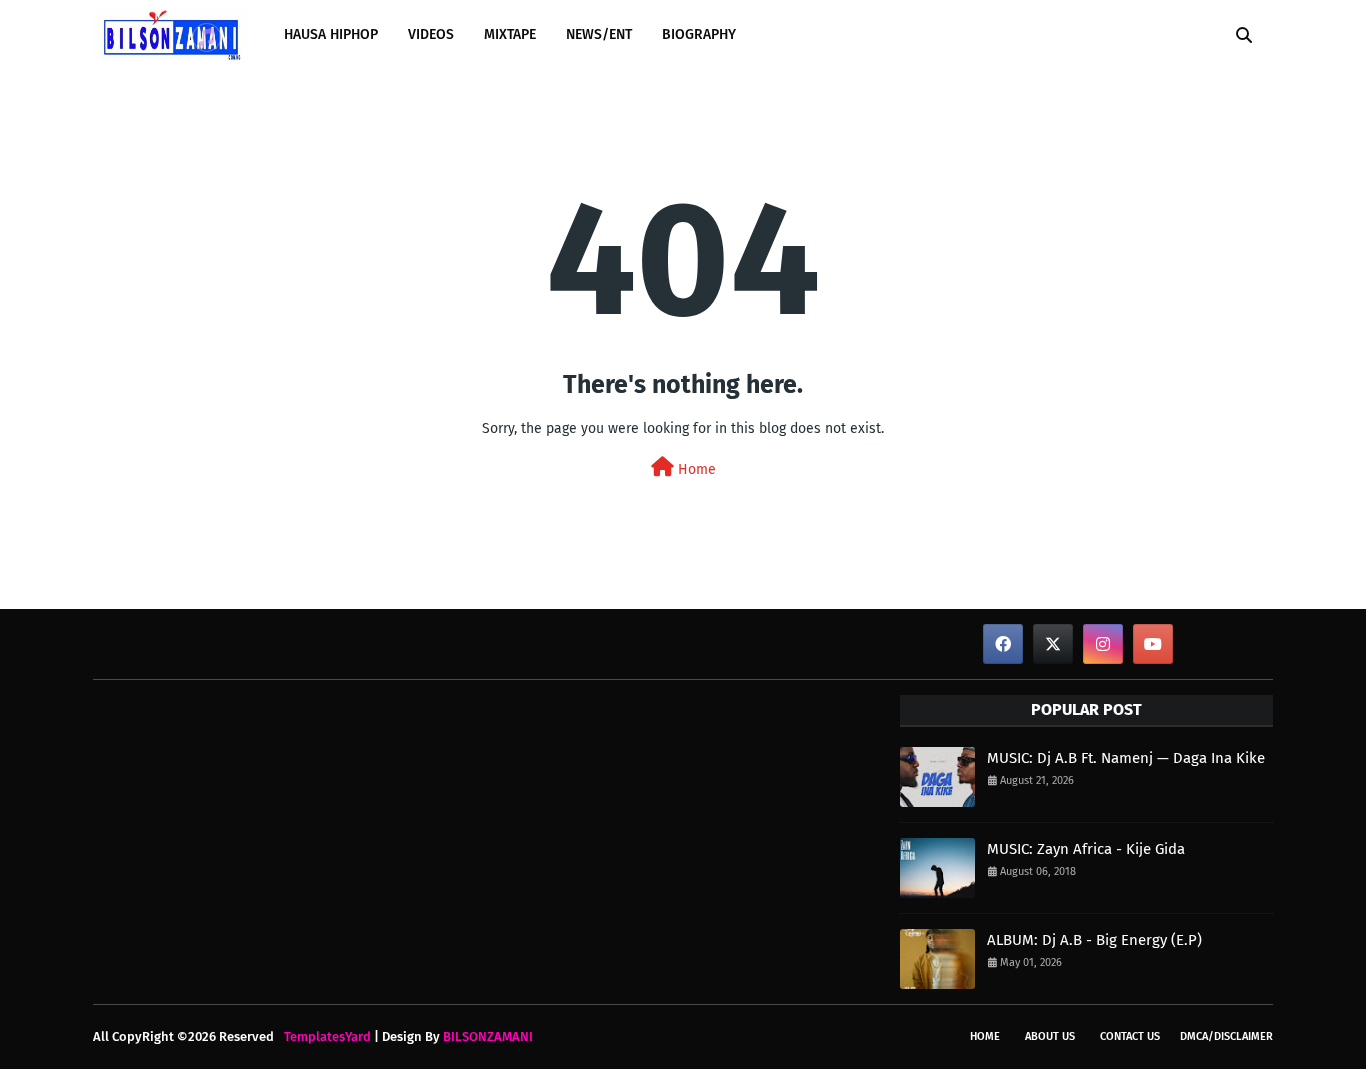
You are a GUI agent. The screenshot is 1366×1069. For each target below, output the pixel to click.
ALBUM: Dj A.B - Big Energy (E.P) (1094, 940)
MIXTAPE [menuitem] (510, 34)
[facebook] (1003, 644)
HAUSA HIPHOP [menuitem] (331, 34)
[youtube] (1153, 644)
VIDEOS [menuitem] (431, 34)
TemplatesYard (327, 1036)
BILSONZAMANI (488, 1036)
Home (695, 469)
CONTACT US (1130, 1036)
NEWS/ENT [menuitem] (599, 34)
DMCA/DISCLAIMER (1226, 1036)
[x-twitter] (1053, 644)
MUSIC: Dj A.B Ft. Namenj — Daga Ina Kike (1126, 758)
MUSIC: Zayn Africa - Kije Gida (1086, 849)
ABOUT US (1050, 1036)
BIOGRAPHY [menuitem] (699, 34)
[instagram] (1103, 644)
